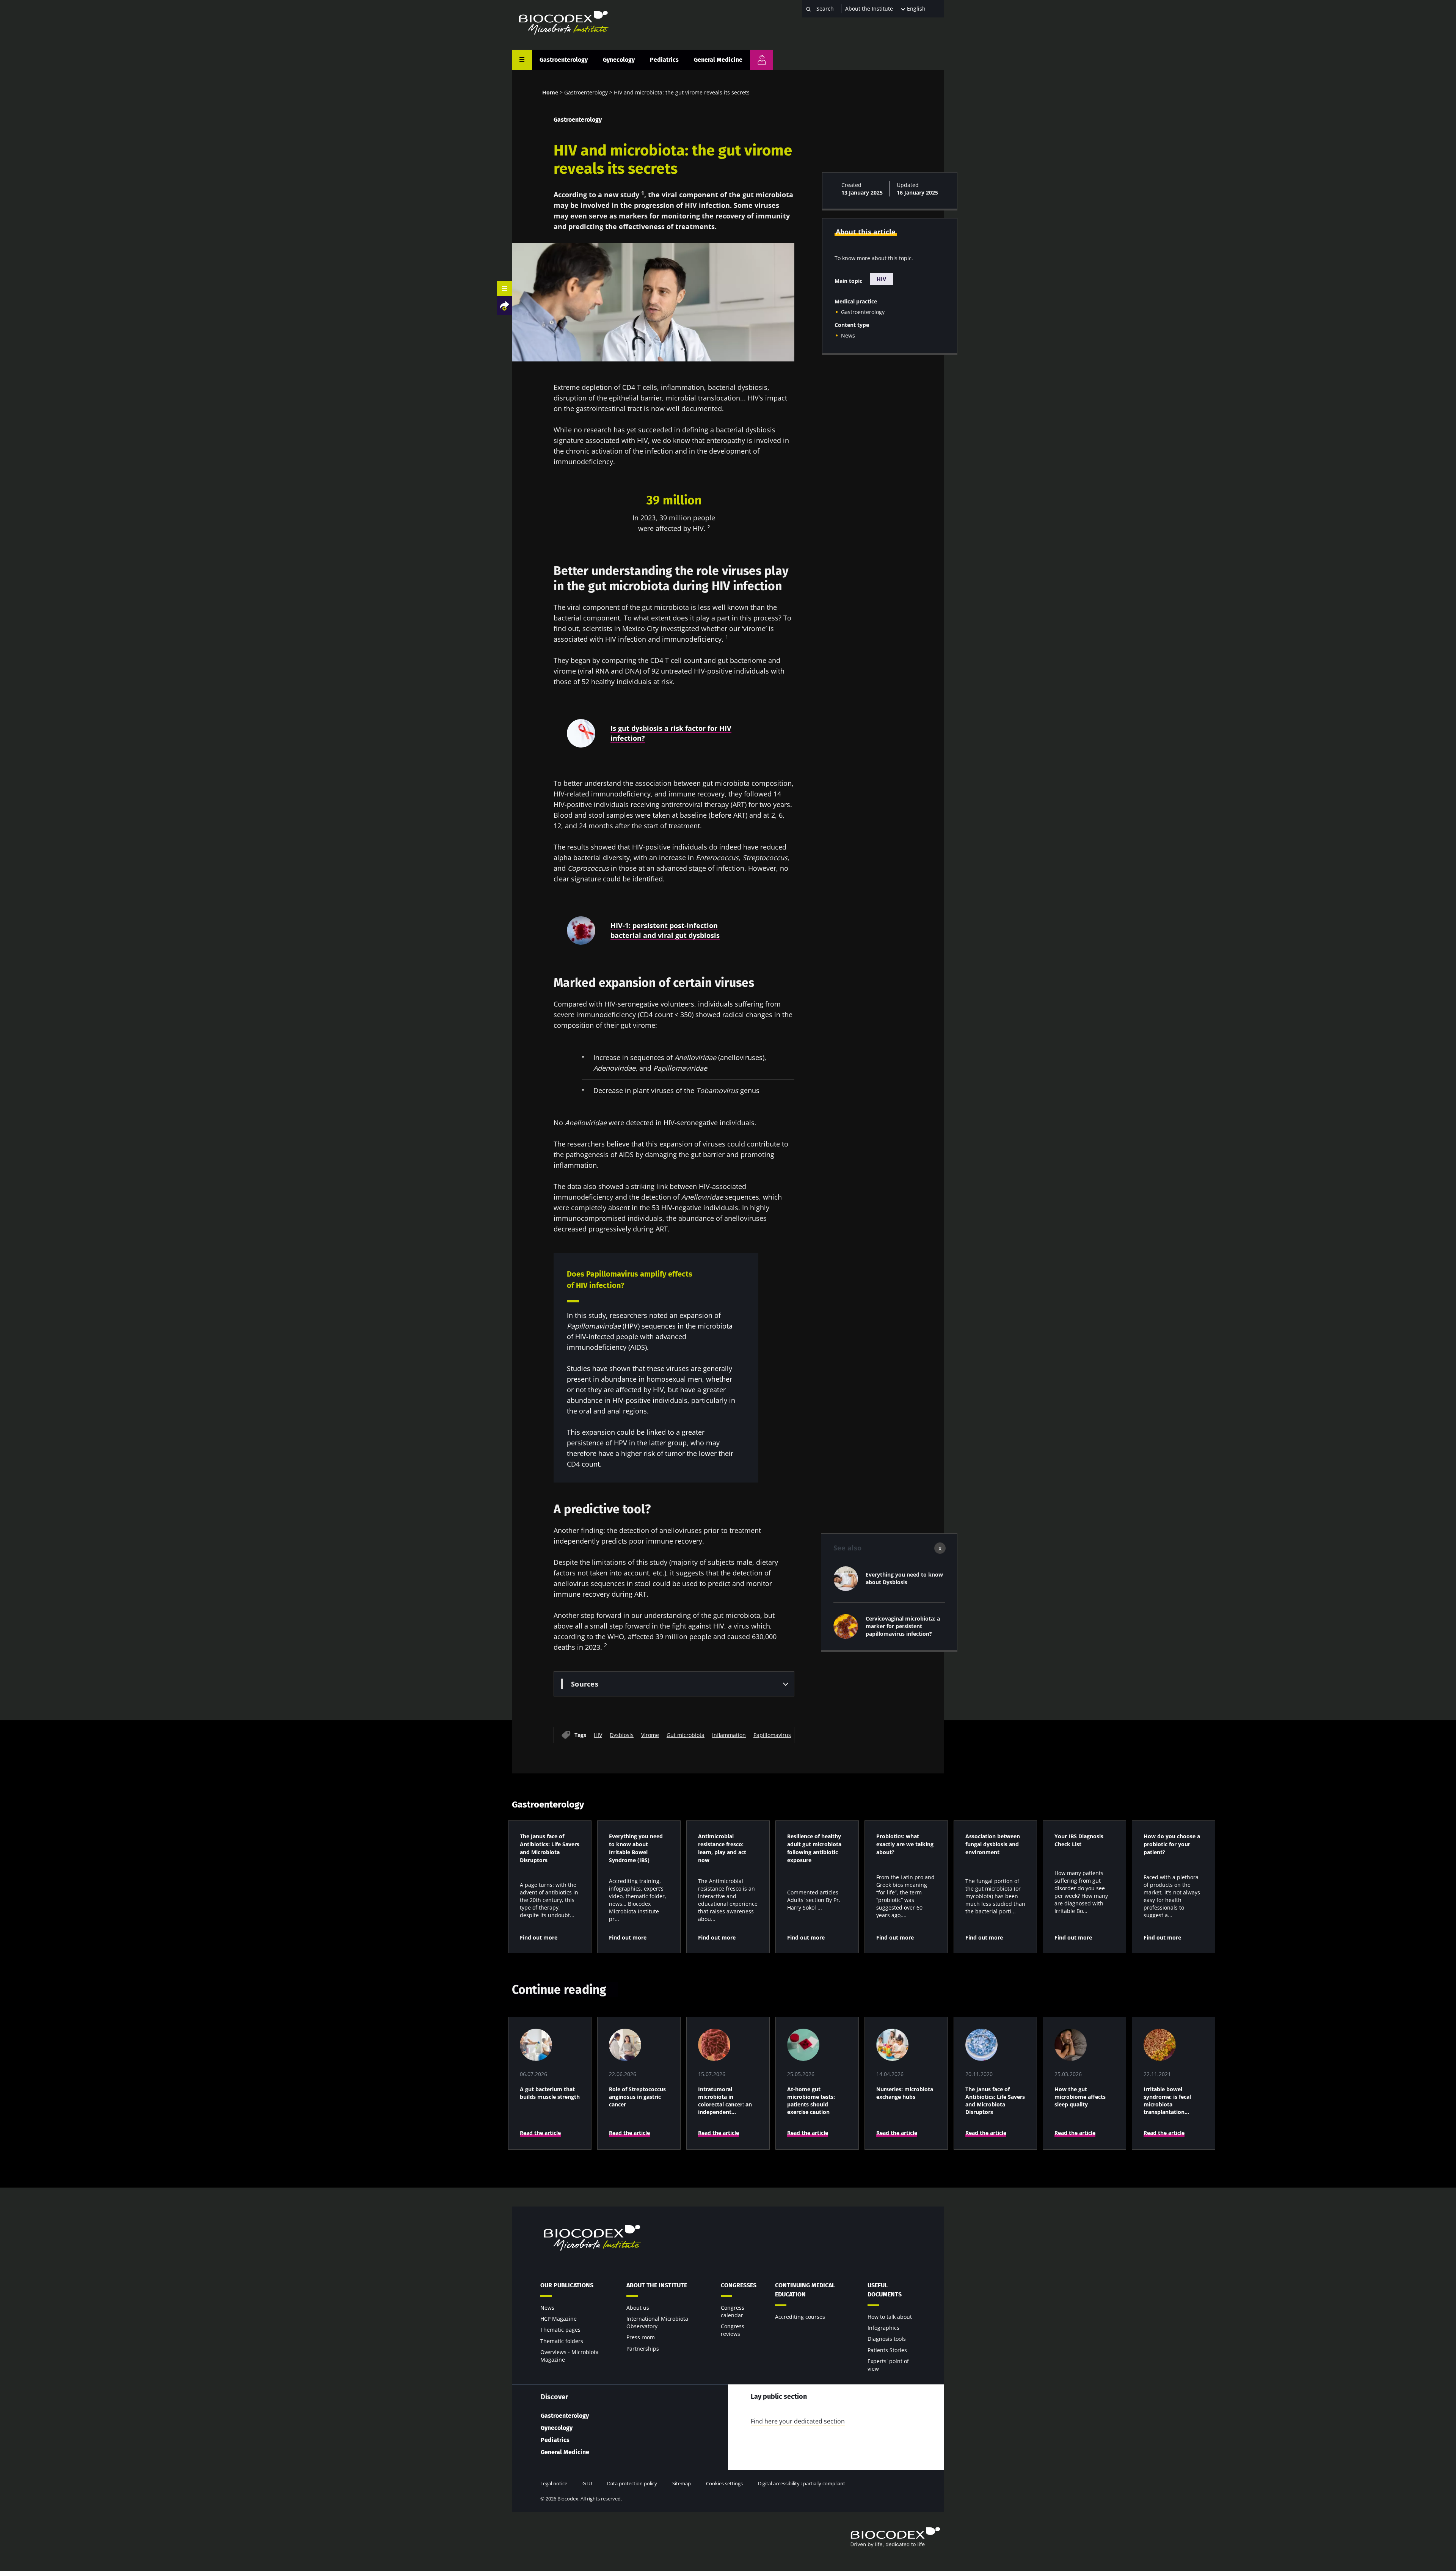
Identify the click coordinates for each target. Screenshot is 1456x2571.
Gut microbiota (686, 1735)
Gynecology (619, 60)
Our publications (567, 2285)
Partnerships (643, 2349)
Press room (641, 2337)
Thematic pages (560, 2330)
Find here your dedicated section (798, 2421)
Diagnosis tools (887, 2339)
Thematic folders (562, 2341)
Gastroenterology (564, 60)
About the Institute (869, 9)
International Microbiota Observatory (657, 2322)
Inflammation (729, 1735)
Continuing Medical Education (805, 2290)
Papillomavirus (772, 1735)
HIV (598, 1735)
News (848, 335)
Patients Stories (887, 2350)
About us (638, 2308)
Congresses (739, 2285)
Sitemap (682, 2483)
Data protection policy (632, 2483)
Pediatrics (664, 60)
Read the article (540, 2133)
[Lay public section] (762, 60)
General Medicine (718, 60)
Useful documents (885, 2290)
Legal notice (554, 2483)
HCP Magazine (559, 2319)
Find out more (539, 1937)
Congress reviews (733, 2330)
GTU (587, 2483)
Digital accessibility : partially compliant (802, 2483)
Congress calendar (733, 2311)
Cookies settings (724, 2483)
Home (550, 92)
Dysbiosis (622, 1735)
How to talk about (890, 2317)
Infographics (883, 2328)
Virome (650, 1735)
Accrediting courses (800, 2317)
